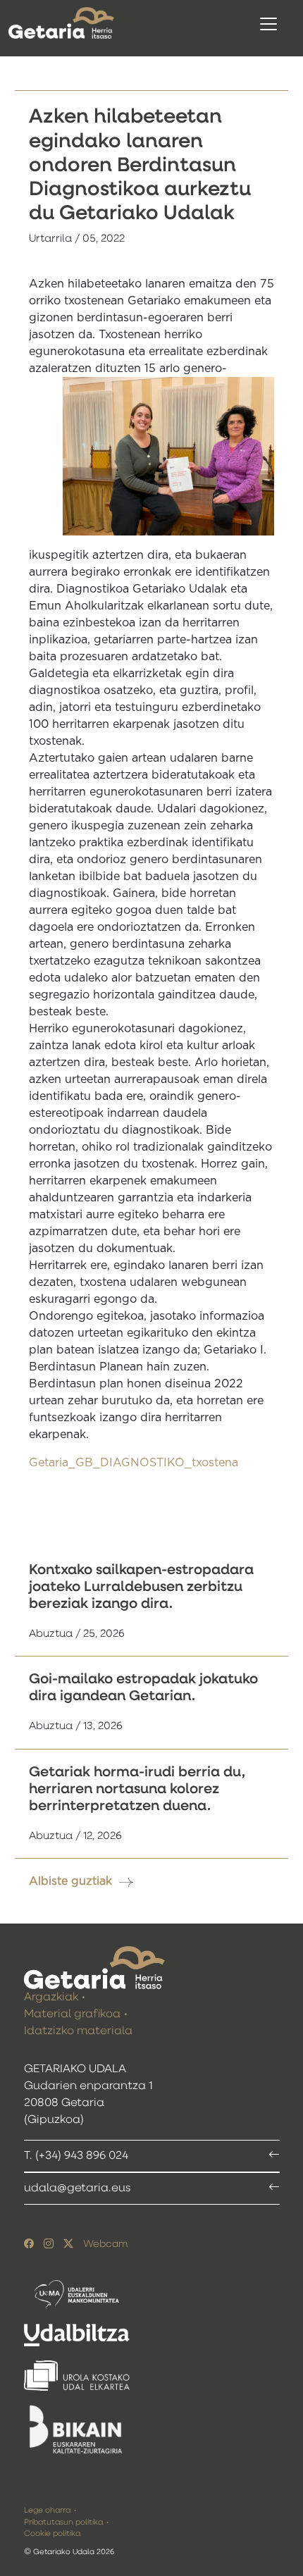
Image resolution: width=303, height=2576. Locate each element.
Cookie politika (52, 2533)
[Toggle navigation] (268, 24)
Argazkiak (51, 1998)
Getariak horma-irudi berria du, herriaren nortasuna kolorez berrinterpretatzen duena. (137, 1789)
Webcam (105, 2244)
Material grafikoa (72, 2014)
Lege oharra (47, 2510)
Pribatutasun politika (63, 2522)
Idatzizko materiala (78, 2031)
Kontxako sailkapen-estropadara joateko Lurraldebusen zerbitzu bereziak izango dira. (141, 1587)
